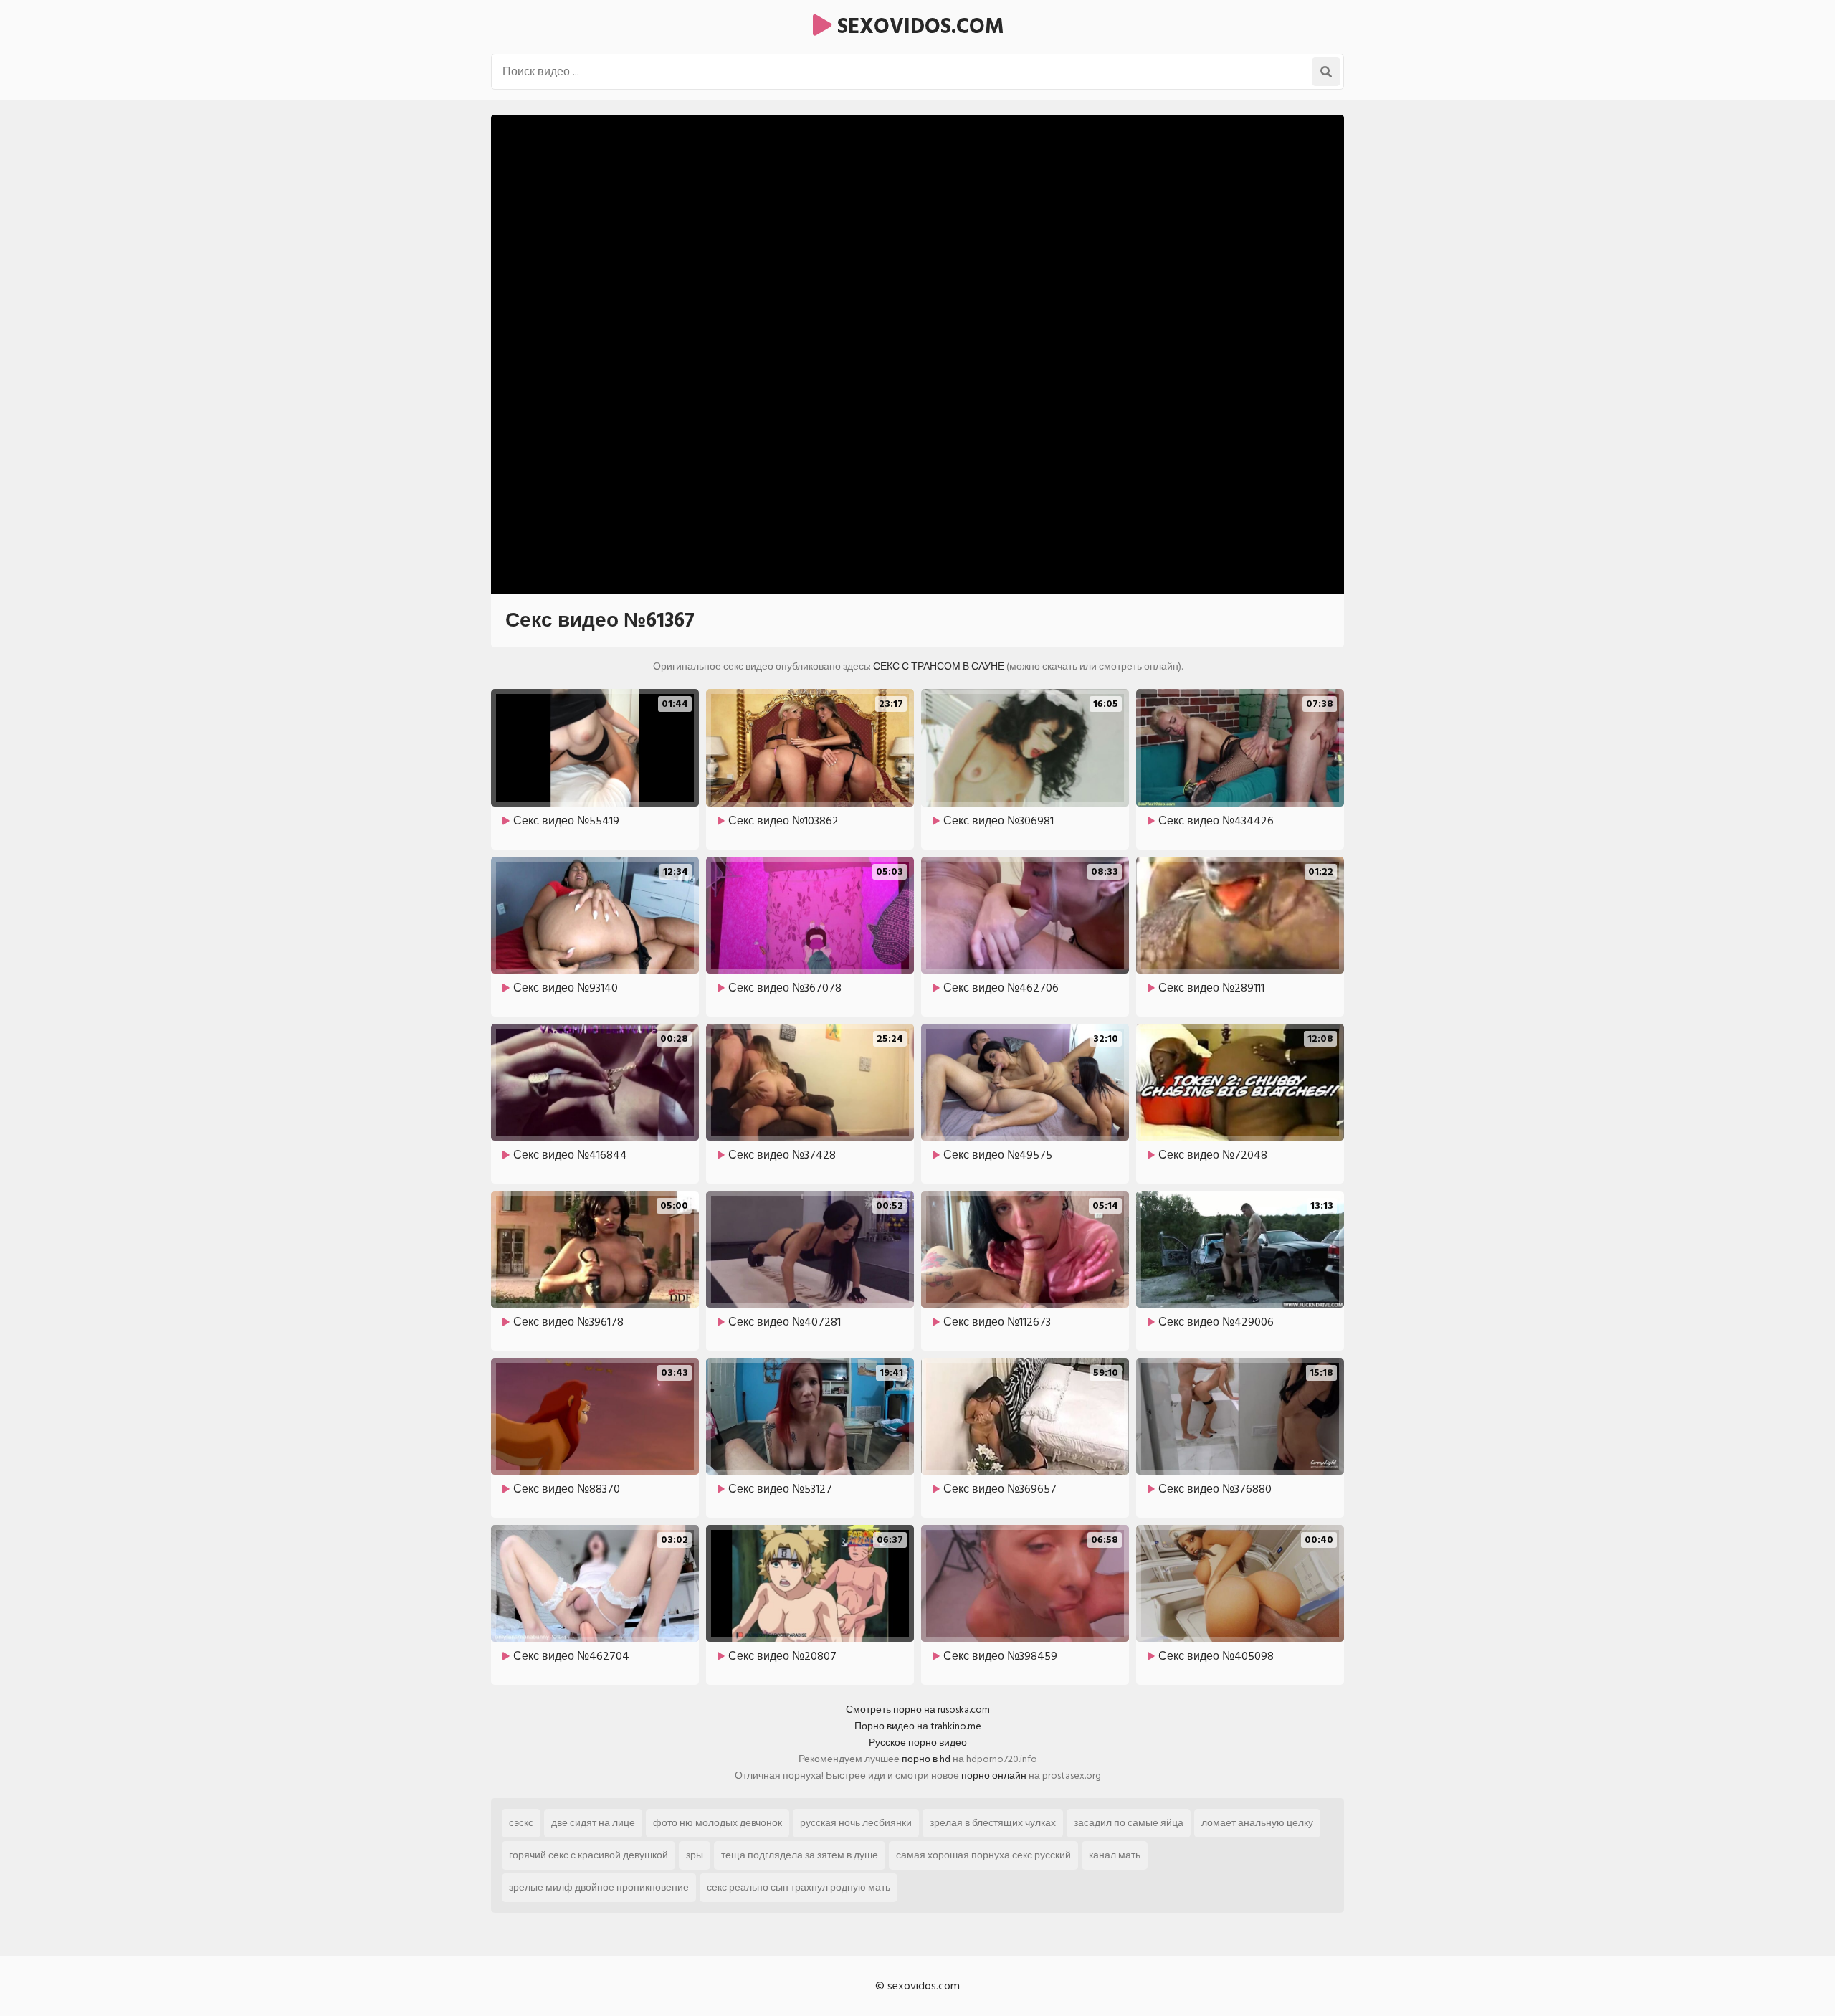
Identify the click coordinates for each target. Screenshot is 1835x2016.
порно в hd (926, 1759)
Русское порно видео (918, 1742)
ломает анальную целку (1257, 1823)
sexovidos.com (918, 27)
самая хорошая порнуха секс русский (983, 1855)
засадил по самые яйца (1129, 1823)
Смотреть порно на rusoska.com (918, 1710)
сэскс (521, 1823)
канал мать (1115, 1855)
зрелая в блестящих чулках (993, 1823)
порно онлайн (994, 1775)
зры (695, 1855)
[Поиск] (1326, 72)
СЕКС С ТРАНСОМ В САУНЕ (939, 666)
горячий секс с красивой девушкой (588, 1855)
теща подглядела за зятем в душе (800, 1855)
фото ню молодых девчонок (718, 1823)
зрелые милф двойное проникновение (599, 1887)
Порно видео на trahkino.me (918, 1726)
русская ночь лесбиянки (856, 1823)
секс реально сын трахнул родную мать (799, 1887)
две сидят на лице (593, 1823)
